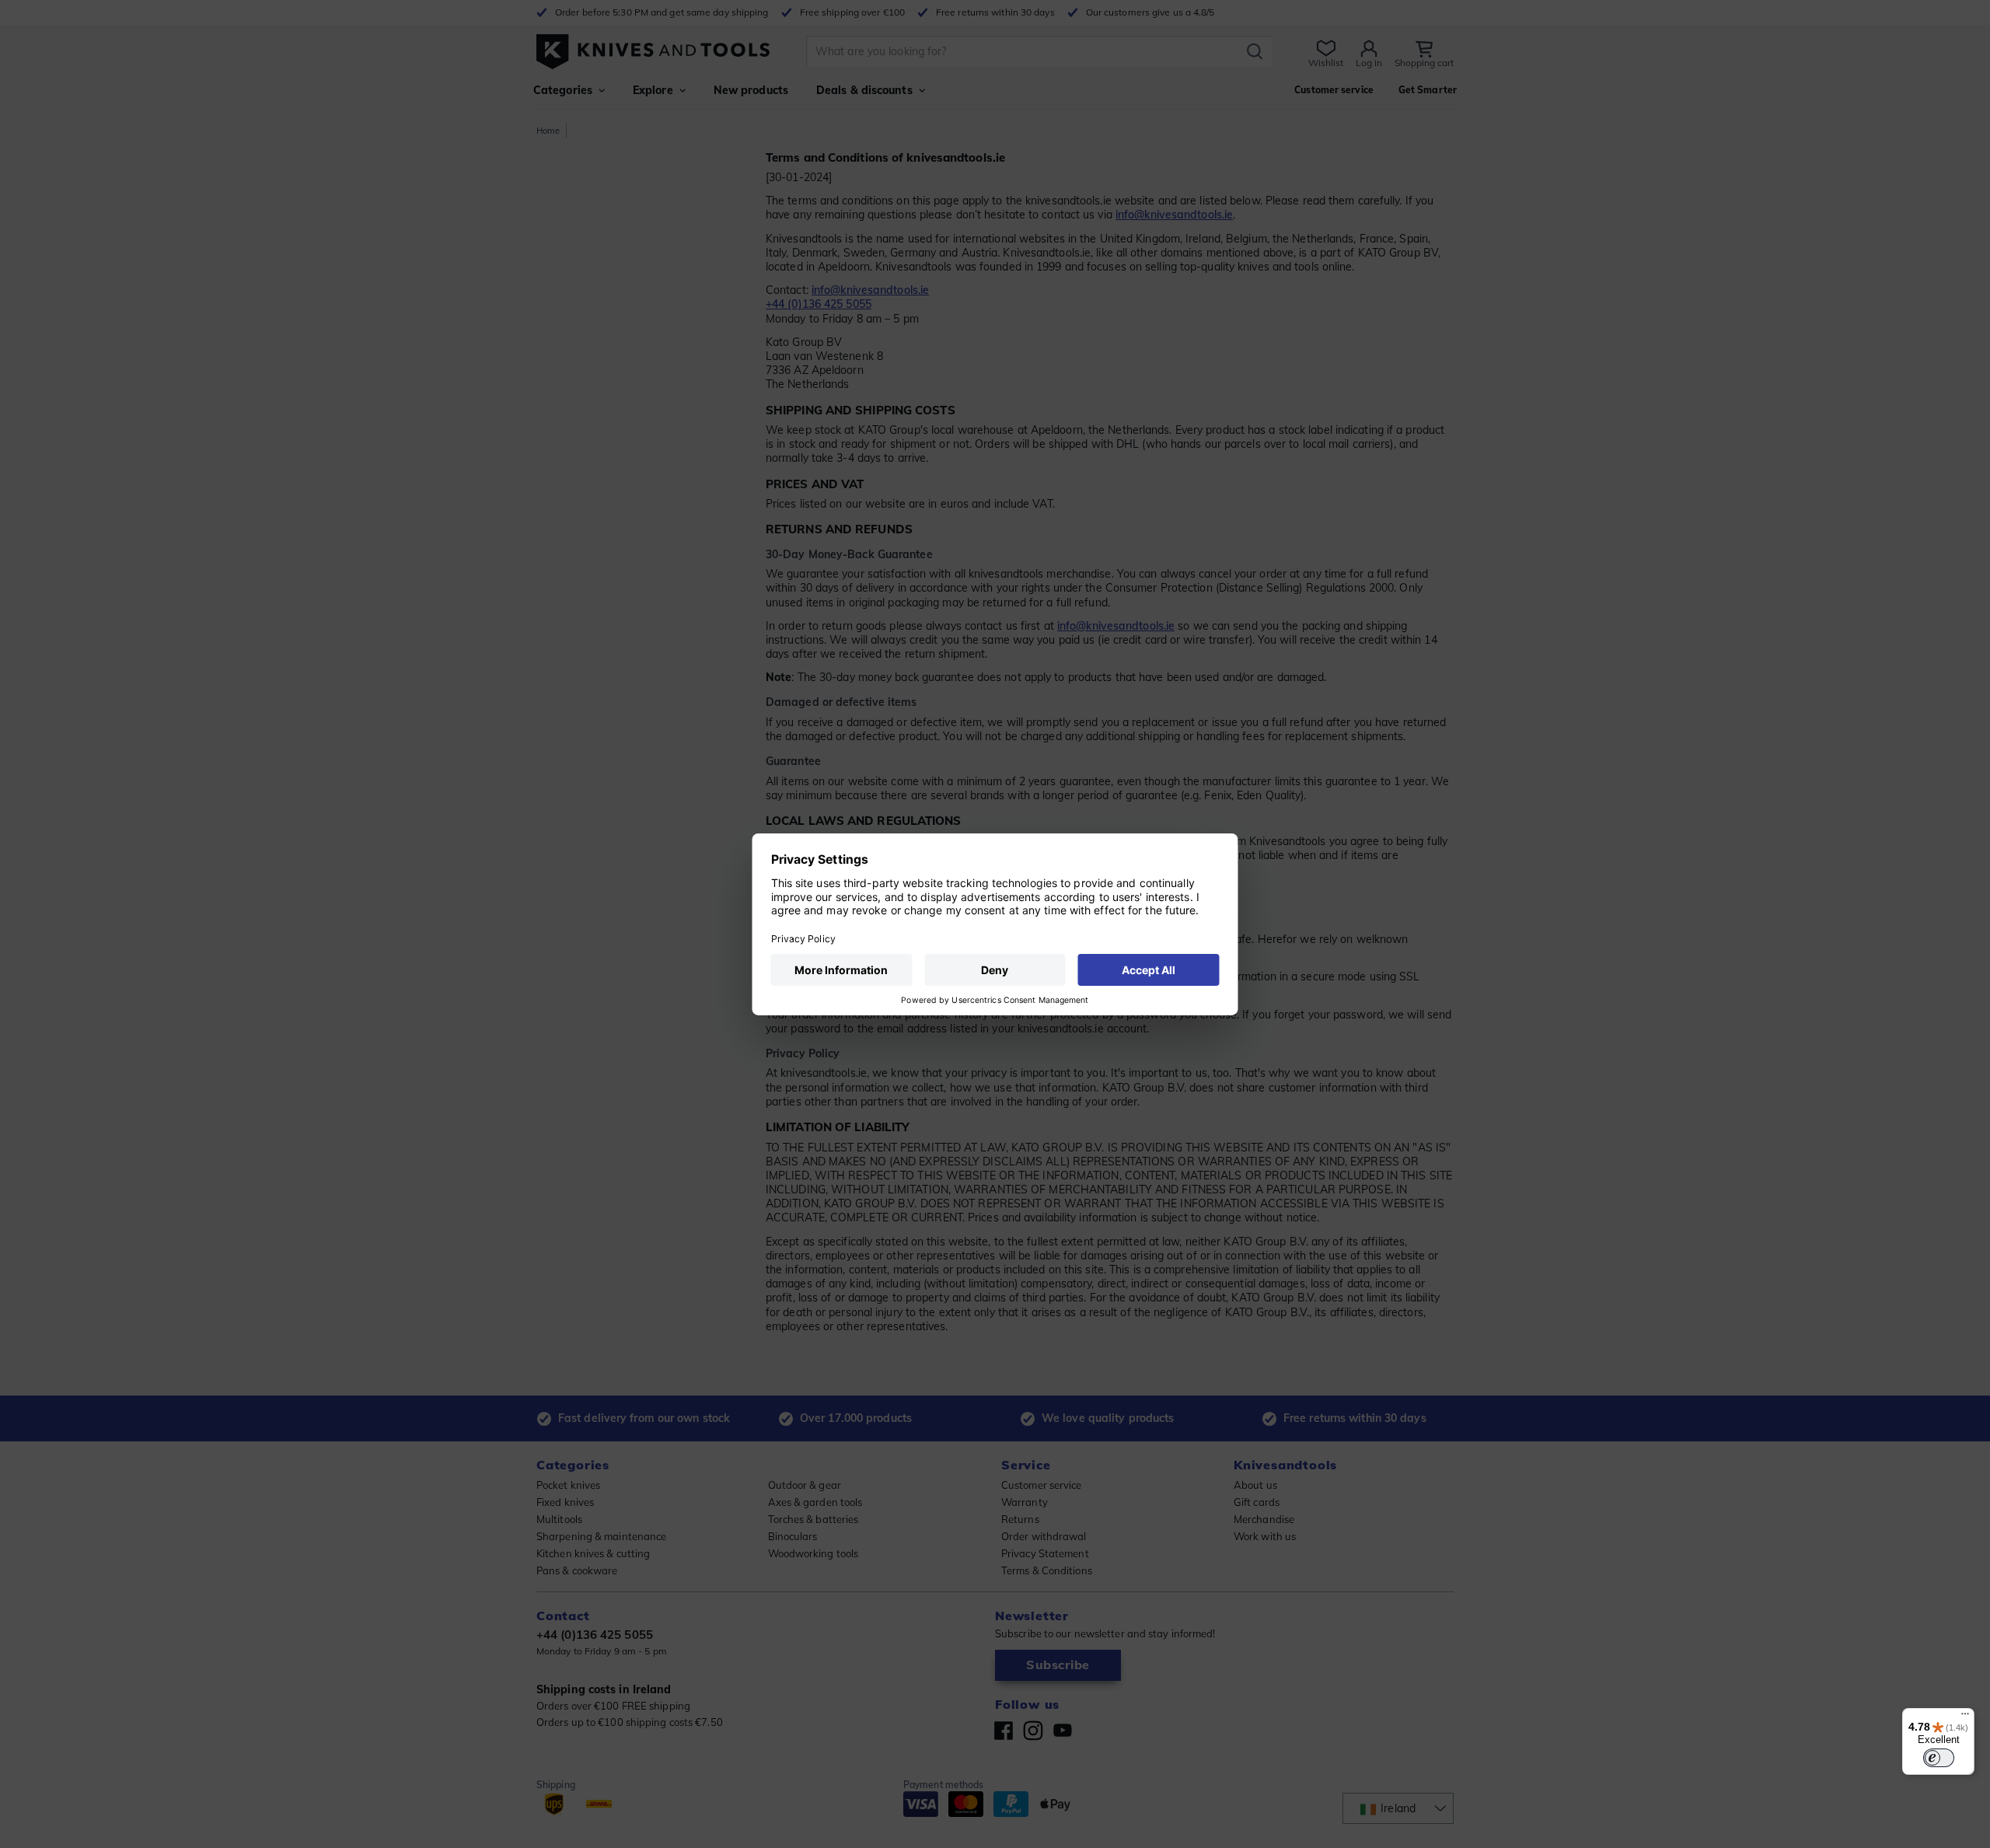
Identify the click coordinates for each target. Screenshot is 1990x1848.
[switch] (1939, 1758)
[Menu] (1965, 1717)
